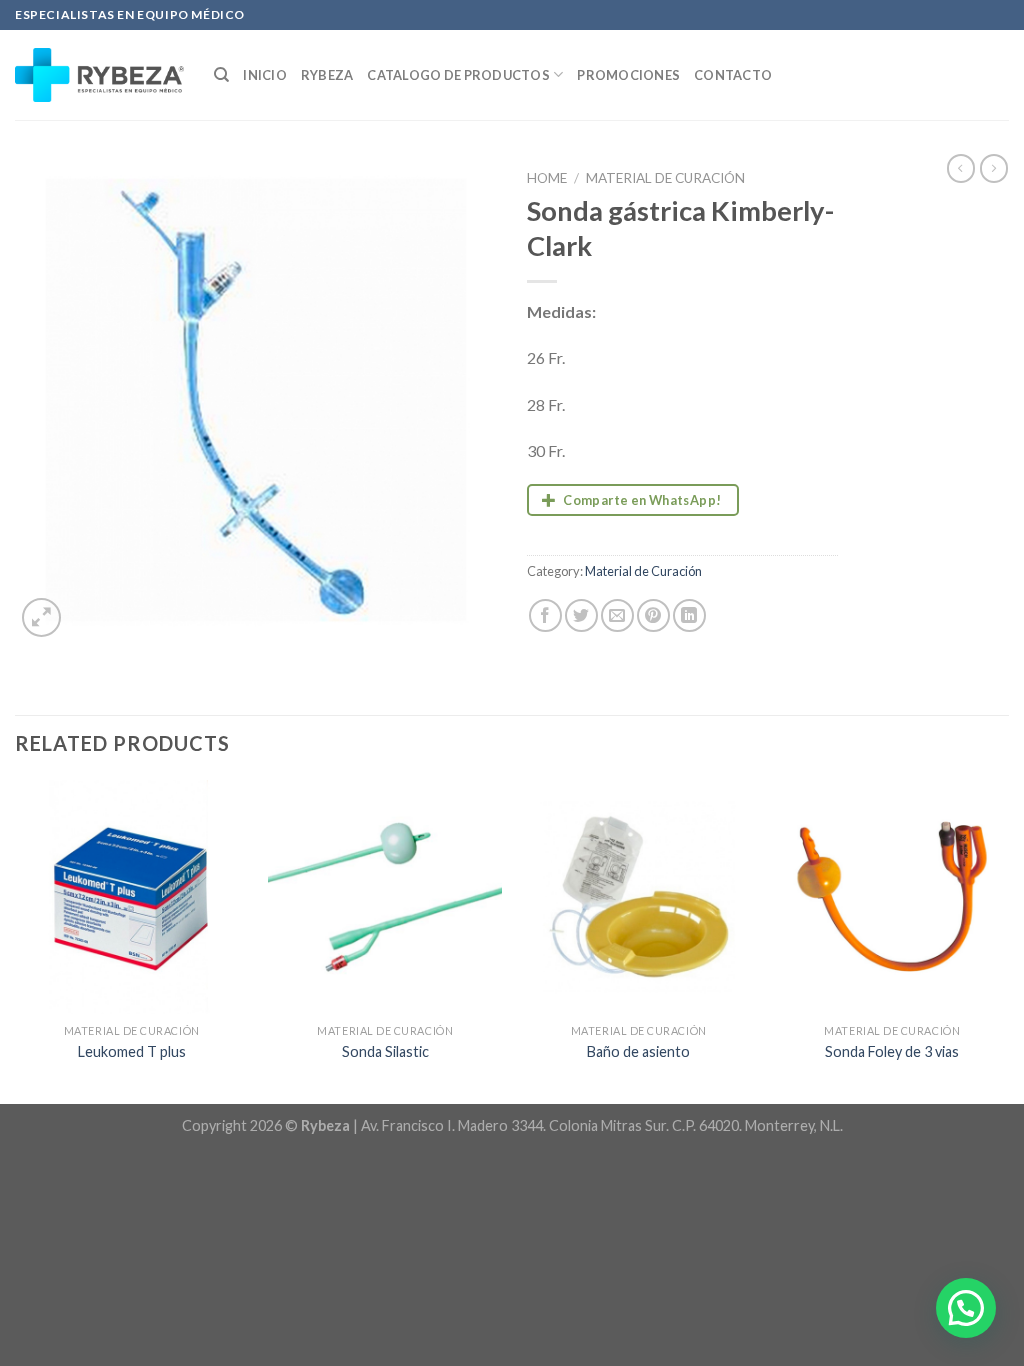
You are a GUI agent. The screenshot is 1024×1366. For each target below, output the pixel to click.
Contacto (733, 75)
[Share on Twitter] (581, 615)
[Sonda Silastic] (385, 897)
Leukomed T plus (132, 1051)
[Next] (1008, 940)
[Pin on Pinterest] (653, 615)
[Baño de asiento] (639, 897)
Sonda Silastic (385, 1051)
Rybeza (327, 75)
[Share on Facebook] (545, 615)
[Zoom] (41, 617)
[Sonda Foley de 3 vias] (892, 897)
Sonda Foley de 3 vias (892, 1051)
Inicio (265, 75)
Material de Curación (665, 178)
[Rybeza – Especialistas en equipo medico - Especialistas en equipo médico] (99, 75)
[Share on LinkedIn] (689, 615)
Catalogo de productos (458, 75)
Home (547, 178)
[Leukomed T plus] (132, 897)
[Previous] (16, 940)
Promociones (628, 75)
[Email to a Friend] (617, 615)
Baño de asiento (638, 1051)
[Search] (221, 75)
